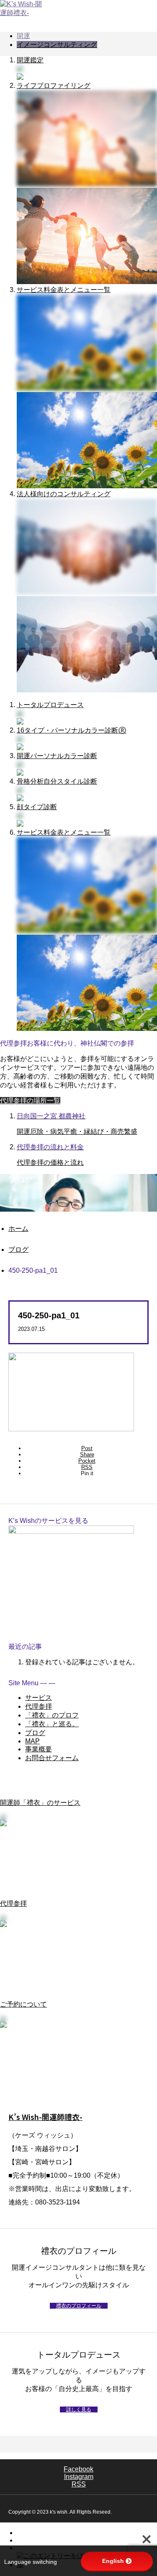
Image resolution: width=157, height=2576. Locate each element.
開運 (23, 36)
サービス (39, 1698)
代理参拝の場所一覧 (30, 1101)
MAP (32, 1741)
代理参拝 (39, 1706)
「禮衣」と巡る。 (52, 1724)
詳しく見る (79, 2409)
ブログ (35, 1733)
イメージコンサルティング (57, 45)
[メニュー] (144, 13)
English (113, 2561)
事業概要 (39, 1749)
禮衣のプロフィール (79, 2306)
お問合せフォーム (52, 1758)
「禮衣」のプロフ (52, 1715)
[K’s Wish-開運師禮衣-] (78, 9)
